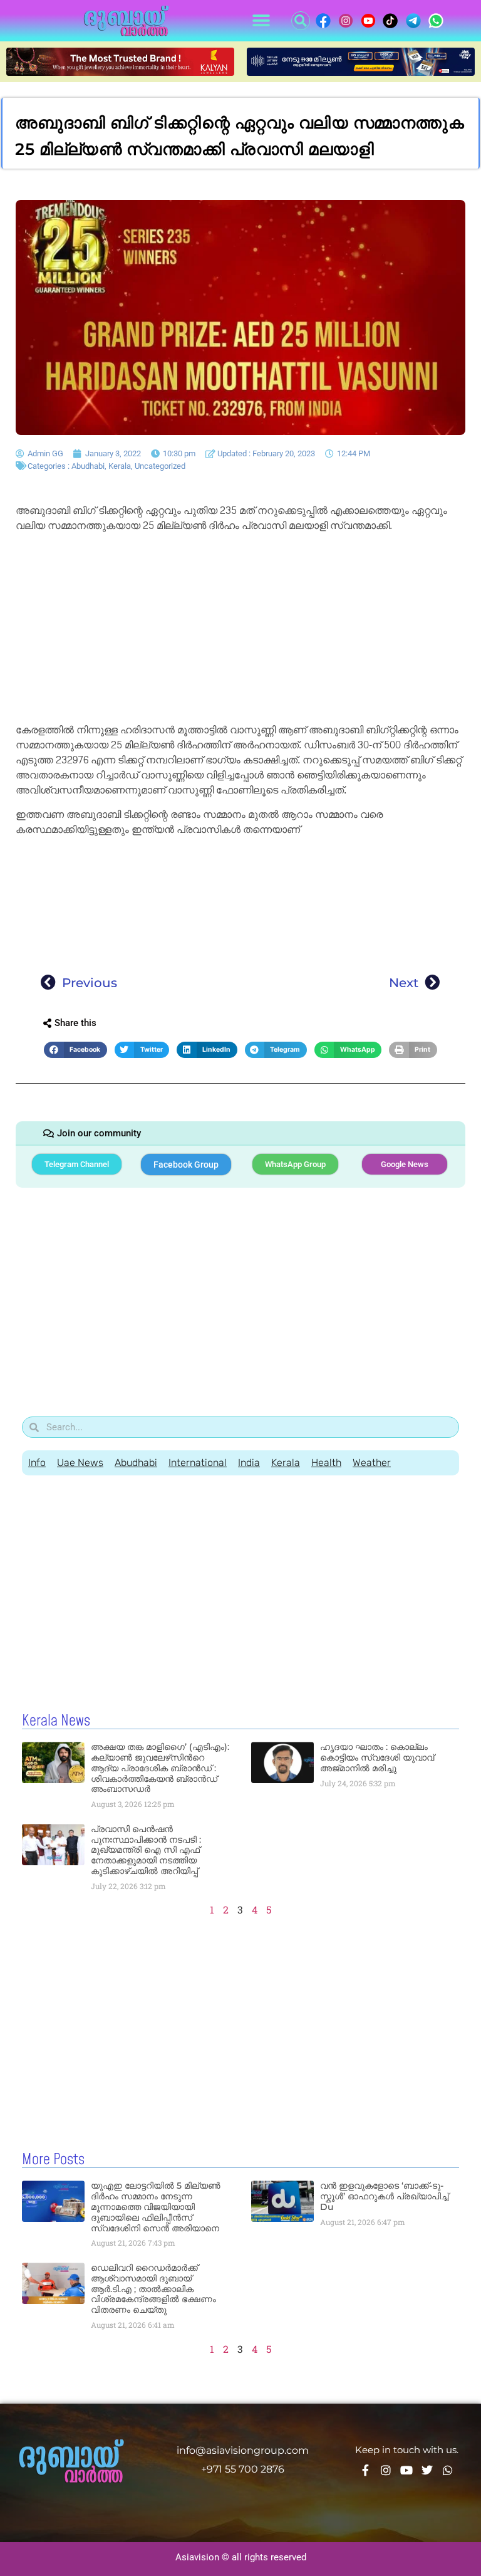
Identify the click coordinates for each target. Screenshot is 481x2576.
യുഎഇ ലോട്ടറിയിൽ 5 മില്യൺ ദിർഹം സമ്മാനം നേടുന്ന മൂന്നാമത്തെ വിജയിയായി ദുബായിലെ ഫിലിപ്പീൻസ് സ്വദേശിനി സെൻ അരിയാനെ (156, 2207)
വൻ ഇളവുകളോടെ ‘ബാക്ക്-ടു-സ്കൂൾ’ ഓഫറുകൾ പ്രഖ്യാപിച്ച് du (384, 2196)
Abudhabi (88, 466)
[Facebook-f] (365, 2470)
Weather (372, 1463)
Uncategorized (160, 466)
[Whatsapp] (448, 2470)
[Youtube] (406, 2470)
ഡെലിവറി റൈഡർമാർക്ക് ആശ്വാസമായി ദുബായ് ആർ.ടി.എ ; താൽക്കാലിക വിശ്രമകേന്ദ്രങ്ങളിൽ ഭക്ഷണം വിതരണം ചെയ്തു (153, 2289)
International (198, 1463)
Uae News (80, 1463)
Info (37, 1463)
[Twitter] (427, 2470)
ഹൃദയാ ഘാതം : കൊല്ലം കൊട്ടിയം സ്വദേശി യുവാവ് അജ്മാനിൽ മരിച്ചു (377, 1757)
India (249, 1463)
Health (326, 1463)
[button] (261, 21)
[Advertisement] (240, 630)
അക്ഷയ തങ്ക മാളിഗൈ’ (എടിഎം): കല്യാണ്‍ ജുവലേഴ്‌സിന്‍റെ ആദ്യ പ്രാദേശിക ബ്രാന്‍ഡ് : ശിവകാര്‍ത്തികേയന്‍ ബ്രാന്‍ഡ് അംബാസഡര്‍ (160, 1768)
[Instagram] (386, 2470)
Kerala (120, 466)
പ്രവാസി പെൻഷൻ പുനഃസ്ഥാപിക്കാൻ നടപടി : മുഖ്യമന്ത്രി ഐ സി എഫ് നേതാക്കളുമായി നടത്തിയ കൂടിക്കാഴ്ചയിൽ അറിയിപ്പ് (146, 1850)
